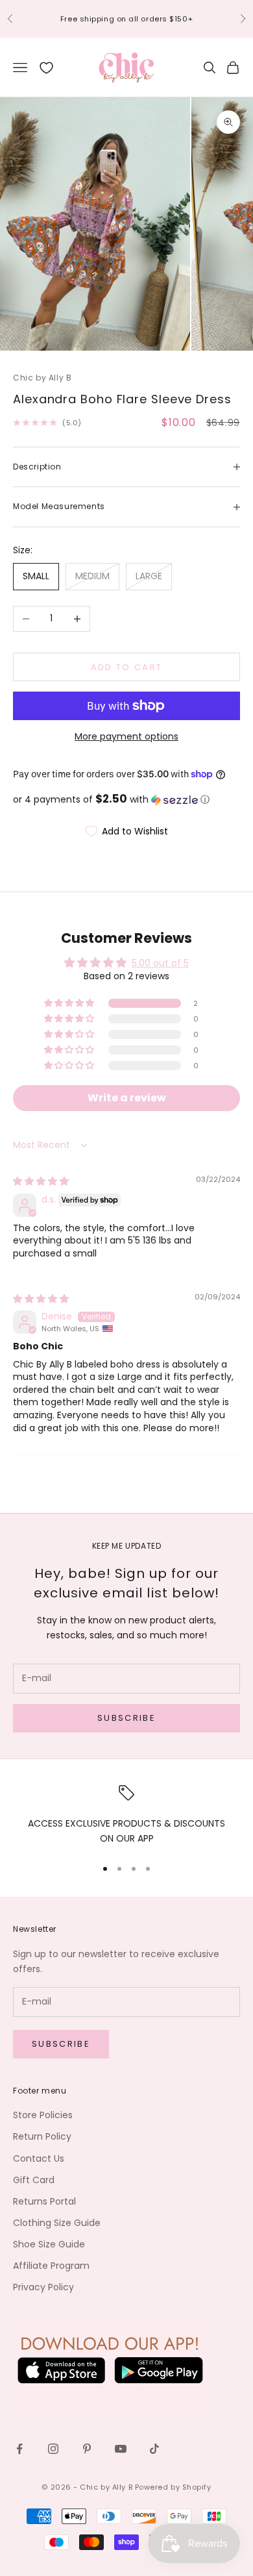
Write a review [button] (127, 1098)
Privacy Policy (43, 2287)
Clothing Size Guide (57, 2223)
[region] (126, 1816)
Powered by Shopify (173, 2487)
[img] (41, 1181)
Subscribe (126, 1718)
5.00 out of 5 (160, 963)
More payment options (126, 736)
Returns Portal (44, 2201)
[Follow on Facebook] (19, 2449)
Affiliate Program (51, 2266)
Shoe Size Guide (49, 2244)
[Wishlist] (46, 68)
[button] (126, 800)
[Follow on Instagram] (53, 2449)
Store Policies (43, 2115)
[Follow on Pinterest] (87, 2449)
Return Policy (42, 2136)
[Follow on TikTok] (154, 2449)
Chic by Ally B (42, 378)
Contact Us (39, 2158)
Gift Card (34, 2180)
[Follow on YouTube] (121, 2449)
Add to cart (127, 667)
